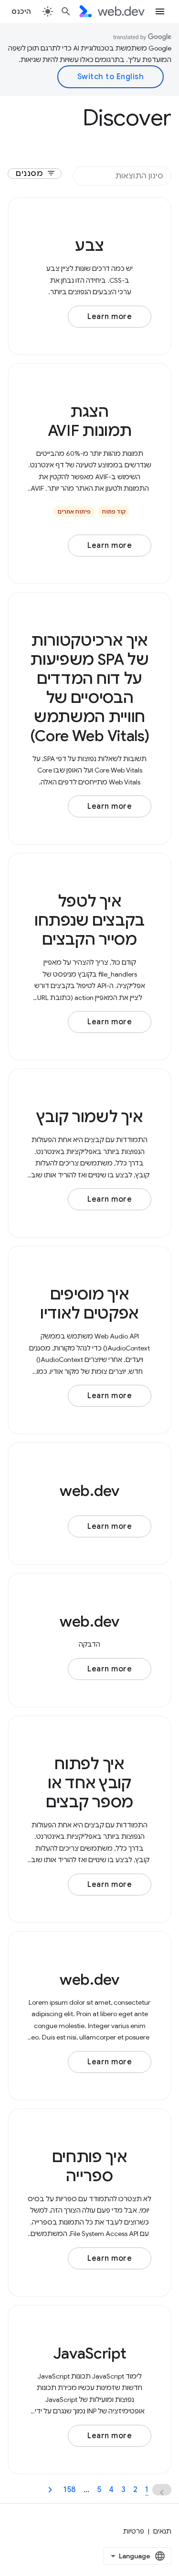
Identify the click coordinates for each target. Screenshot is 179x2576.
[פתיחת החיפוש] (66, 11)
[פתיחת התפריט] (160, 11)
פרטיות (134, 2531)
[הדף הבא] (50, 2490)
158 (70, 2490)
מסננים (36, 174)
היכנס (21, 11)
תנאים (162, 2531)
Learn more (110, 317)
